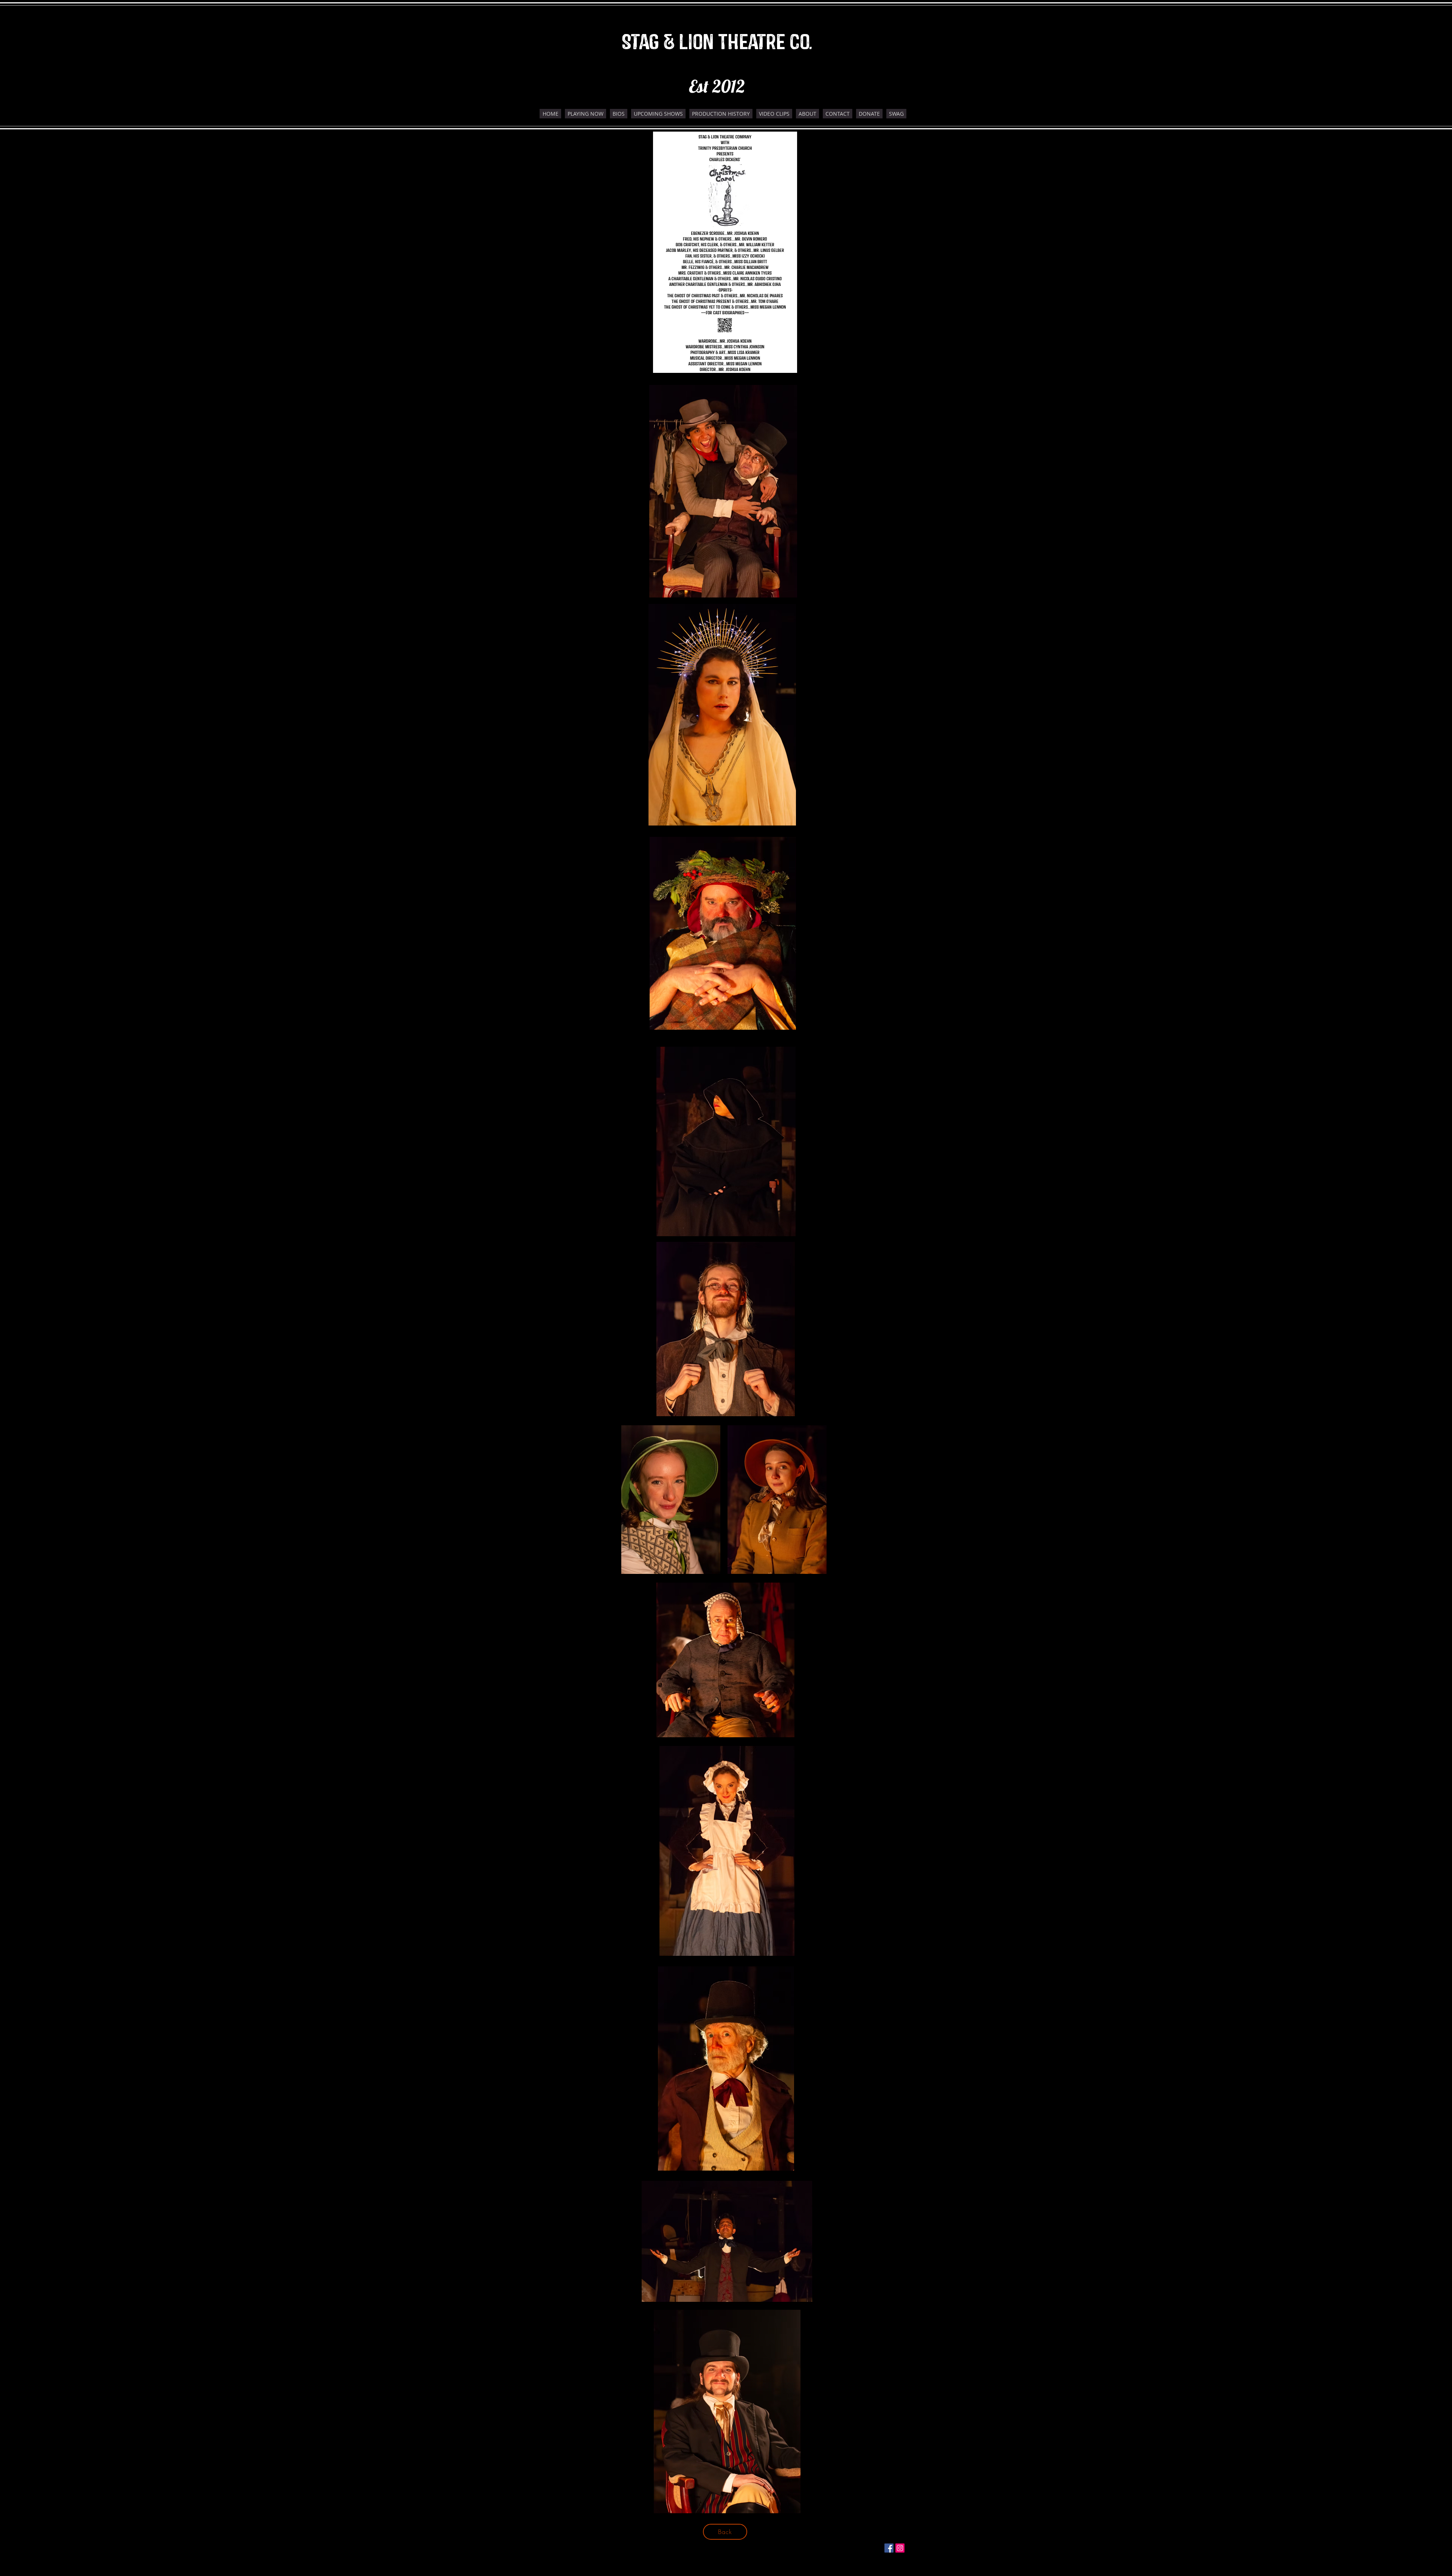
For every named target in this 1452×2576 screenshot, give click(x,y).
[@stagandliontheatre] (889, 2548)
